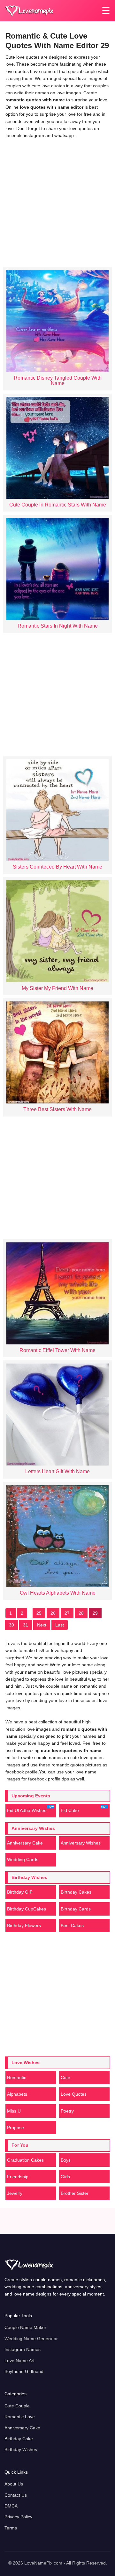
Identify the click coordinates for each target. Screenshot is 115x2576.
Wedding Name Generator (31, 2339)
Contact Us (16, 2495)
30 (11, 1625)
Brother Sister (75, 2193)
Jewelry (15, 2193)
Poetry (67, 2111)
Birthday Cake (19, 2439)
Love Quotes (74, 2094)
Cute (65, 2078)
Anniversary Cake (25, 1843)
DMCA (11, 2506)
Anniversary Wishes (81, 1843)
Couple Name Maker (25, 2327)
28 (81, 1613)
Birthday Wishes (21, 2449)
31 (26, 1625)
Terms (11, 2528)
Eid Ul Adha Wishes (27, 1810)
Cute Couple (17, 2406)
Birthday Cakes (76, 1892)
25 (39, 1613)
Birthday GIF (20, 1892)
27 (67, 1613)
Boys (66, 2160)
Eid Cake (70, 1810)
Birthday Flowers (24, 1925)
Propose (15, 2128)
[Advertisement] (57, 201)
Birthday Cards (76, 1909)
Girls (65, 2177)
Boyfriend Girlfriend (24, 2371)
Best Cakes (72, 1925)
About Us (14, 2484)
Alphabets (17, 2094)
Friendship (18, 2177)
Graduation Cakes (25, 2160)
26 (53, 1613)
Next (42, 1625)
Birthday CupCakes (27, 1909)
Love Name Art (19, 2361)
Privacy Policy (18, 2517)
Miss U (14, 2111)
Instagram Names (23, 2349)
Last (60, 1625)
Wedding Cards (23, 1859)
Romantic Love (20, 2417)
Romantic (17, 2078)
